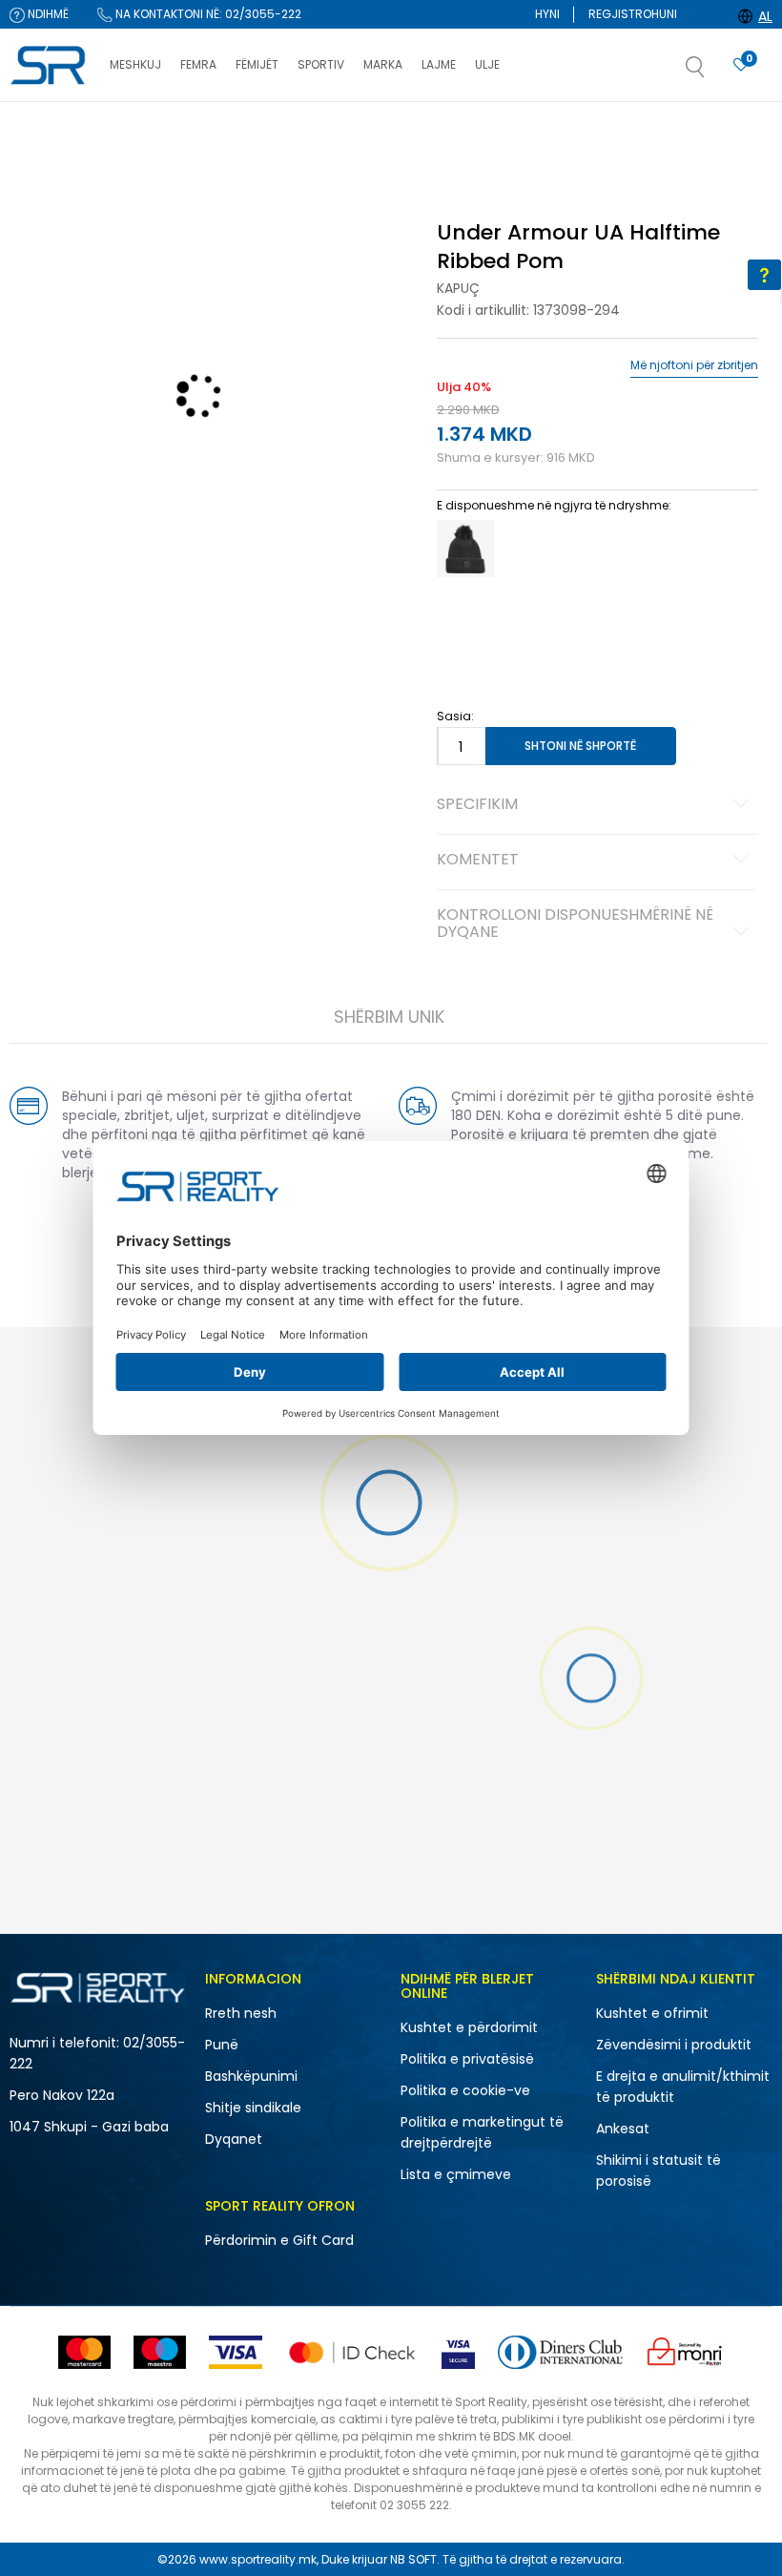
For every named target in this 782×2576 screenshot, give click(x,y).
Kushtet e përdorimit (469, 2027)
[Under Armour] (159, 735)
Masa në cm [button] (583, 627)
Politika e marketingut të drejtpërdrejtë (482, 2132)
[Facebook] (216, 827)
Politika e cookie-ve (465, 2090)
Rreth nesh (241, 2013)
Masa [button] (516, 627)
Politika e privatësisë (467, 2059)
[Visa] (236, 2352)
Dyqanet (234, 2139)
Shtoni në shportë (580, 746)
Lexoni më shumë (497, 121)
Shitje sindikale (253, 2108)
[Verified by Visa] (458, 2352)
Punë (222, 2045)
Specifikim (477, 805)
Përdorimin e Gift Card (279, 2240)
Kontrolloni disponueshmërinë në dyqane (575, 924)
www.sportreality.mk (258, 2559)
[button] (714, 73)
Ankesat (623, 2129)
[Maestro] (160, 2352)
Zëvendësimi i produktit (674, 2045)
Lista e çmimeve (456, 2174)
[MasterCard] (84, 2352)
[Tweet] (254, 827)
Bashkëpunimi (251, 2076)
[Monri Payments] (685, 2352)
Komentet (478, 861)
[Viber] (292, 827)
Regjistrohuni (633, 14)
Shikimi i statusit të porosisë (659, 2171)
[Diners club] (560, 2352)
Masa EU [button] (462, 627)
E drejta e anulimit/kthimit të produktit (683, 2087)
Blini (456, 184)
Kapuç (458, 288)
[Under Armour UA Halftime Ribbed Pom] (465, 549)
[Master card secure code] (352, 2352)
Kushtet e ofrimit (652, 2013)
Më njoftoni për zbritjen (694, 365)
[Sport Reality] (50, 66)
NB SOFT (413, 2559)
